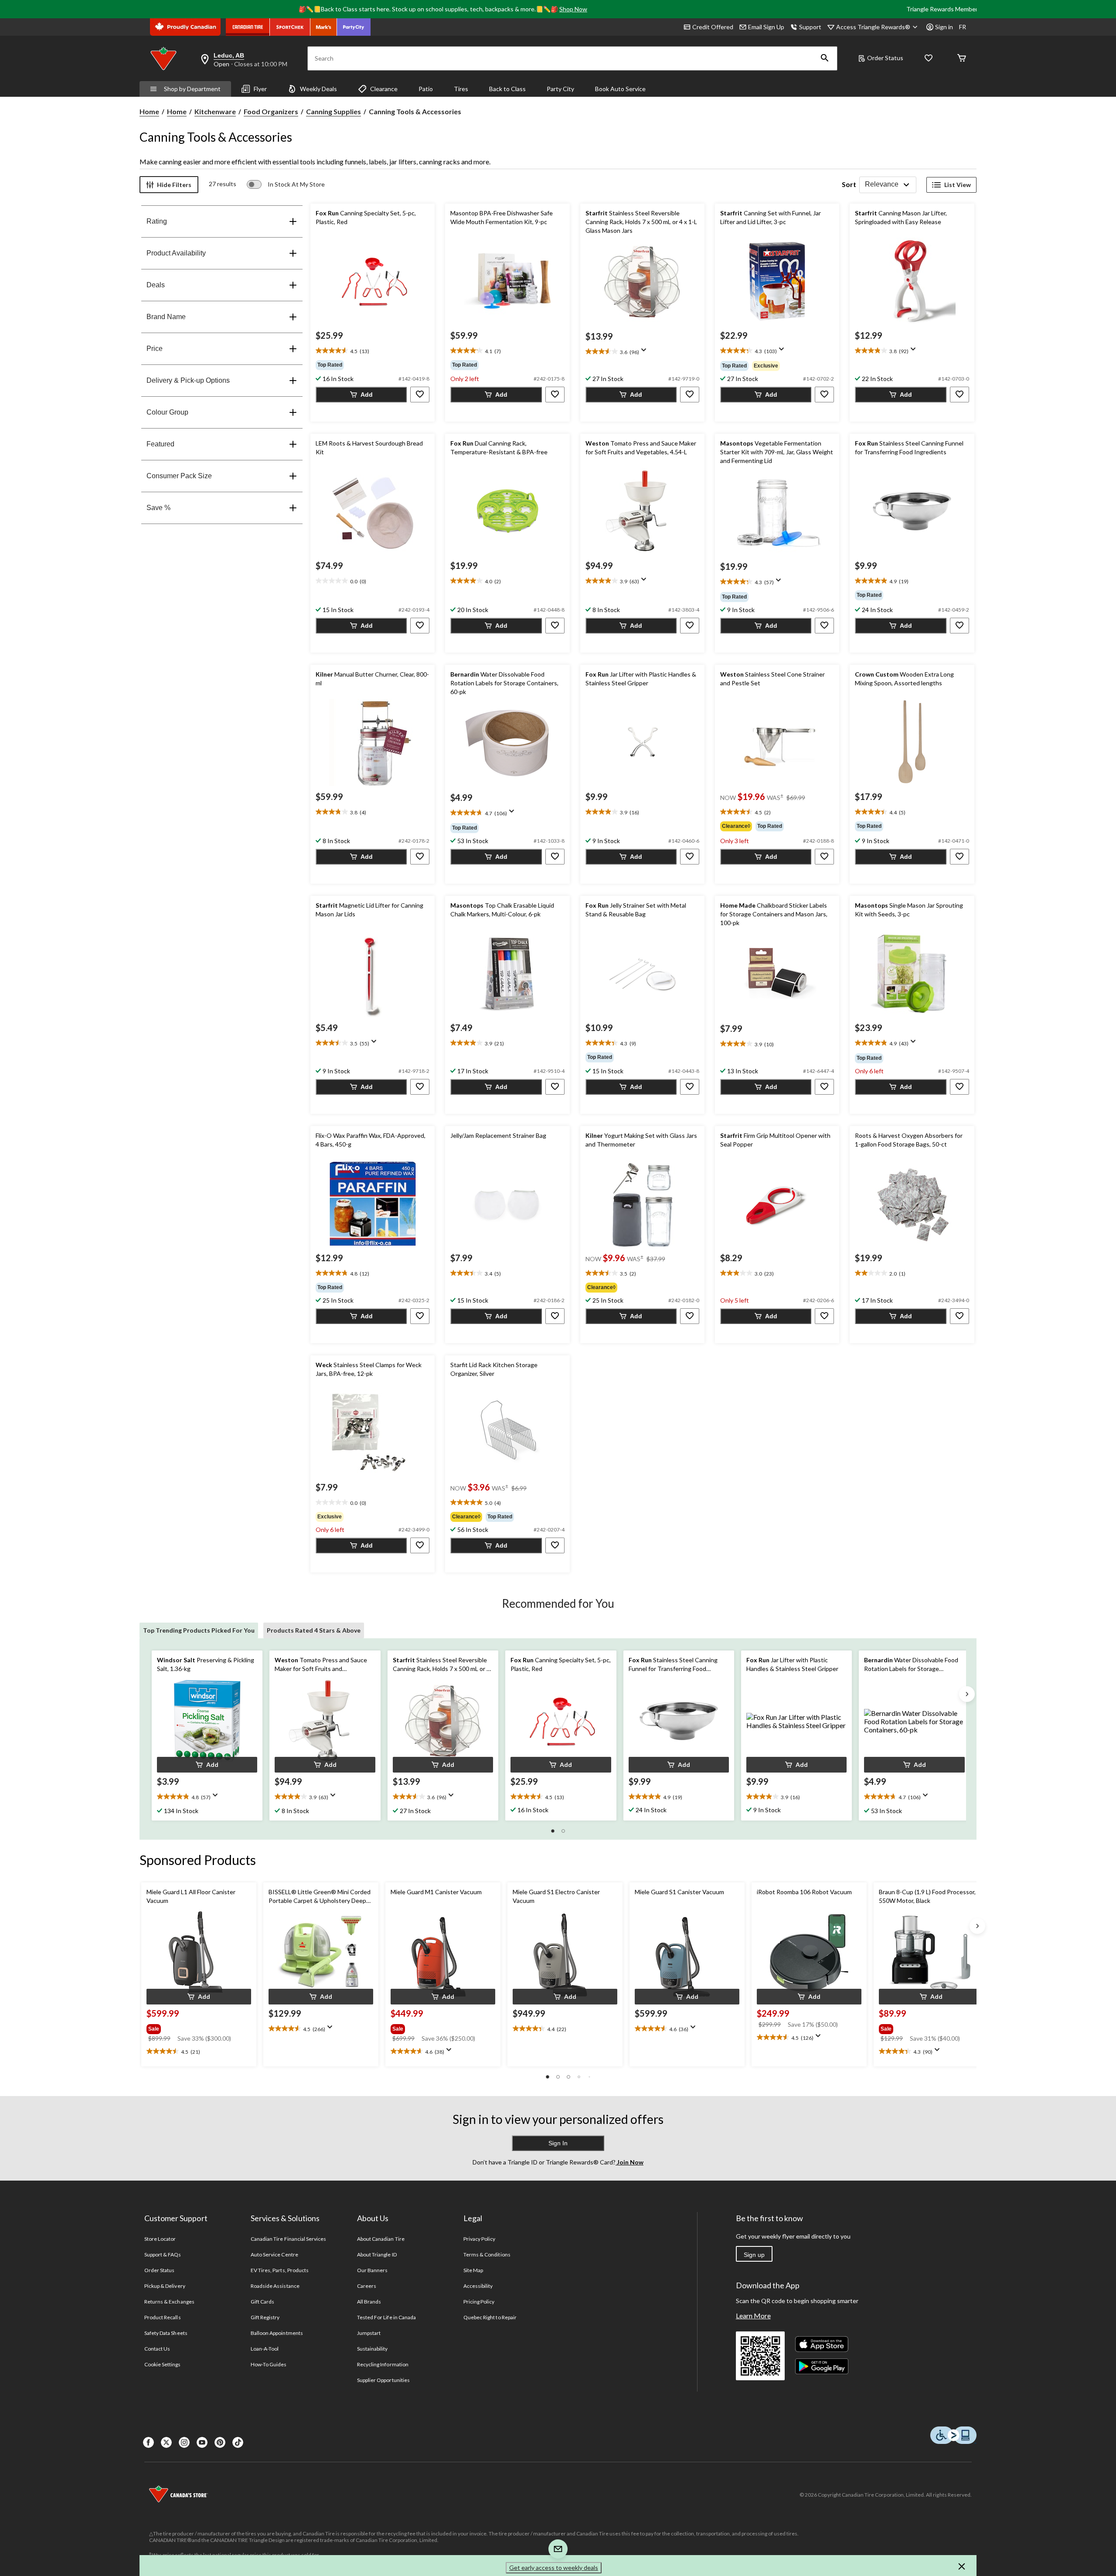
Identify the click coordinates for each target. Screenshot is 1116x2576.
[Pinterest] (220, 2442)
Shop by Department (192, 89)
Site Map (473, 2270)
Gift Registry (265, 2317)
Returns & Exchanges (169, 2302)
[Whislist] (929, 59)
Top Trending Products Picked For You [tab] (199, 1630)
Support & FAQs (163, 2254)
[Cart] (962, 59)
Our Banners (372, 2270)
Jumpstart (369, 2333)
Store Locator (160, 2239)
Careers (367, 2286)
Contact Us (157, 2349)
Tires (461, 89)
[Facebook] (148, 2442)
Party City (560, 89)
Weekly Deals (318, 89)
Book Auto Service (620, 89)
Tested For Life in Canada (386, 2317)
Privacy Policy (480, 2239)
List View (958, 185)
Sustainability (373, 2349)
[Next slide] (967, 1694)
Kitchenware (215, 111)
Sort (849, 184)
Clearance (384, 89)
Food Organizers (271, 111)
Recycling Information (383, 2364)
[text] (373, 351)
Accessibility (478, 2286)
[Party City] (354, 27)
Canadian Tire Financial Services (288, 2239)
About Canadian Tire (381, 2239)
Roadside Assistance (275, 2286)
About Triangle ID (377, 2254)
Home (149, 111)
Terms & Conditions (487, 2254)
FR (963, 27)
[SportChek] (290, 27)
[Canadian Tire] (248, 27)
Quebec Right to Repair (490, 2317)
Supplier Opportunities (383, 2380)
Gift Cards (262, 2302)
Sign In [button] (558, 2143)
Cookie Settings (162, 2364)
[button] (825, 58)
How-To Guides (269, 2364)
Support (810, 27)
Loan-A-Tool (265, 2349)
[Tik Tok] (238, 2442)
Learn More (753, 2316)
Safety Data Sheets (166, 2333)
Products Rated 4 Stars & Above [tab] (314, 1630)
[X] (166, 2442)
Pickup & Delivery (165, 2286)
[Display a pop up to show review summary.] (646, 353)
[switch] (286, 184)
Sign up (754, 2255)
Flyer (260, 89)
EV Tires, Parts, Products (280, 2270)
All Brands (369, 2302)
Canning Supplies (333, 111)
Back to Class (507, 89)
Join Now (629, 2162)
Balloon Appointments (277, 2333)
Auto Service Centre (274, 2254)
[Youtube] (202, 2442)
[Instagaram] (184, 2442)
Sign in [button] (944, 27)
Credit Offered (713, 27)
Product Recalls (163, 2317)
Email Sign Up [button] (766, 27)
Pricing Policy (479, 2302)
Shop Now (573, 9)
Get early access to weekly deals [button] (554, 2567)
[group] (373, 365)
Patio (426, 89)
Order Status (885, 58)
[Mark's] (324, 27)
